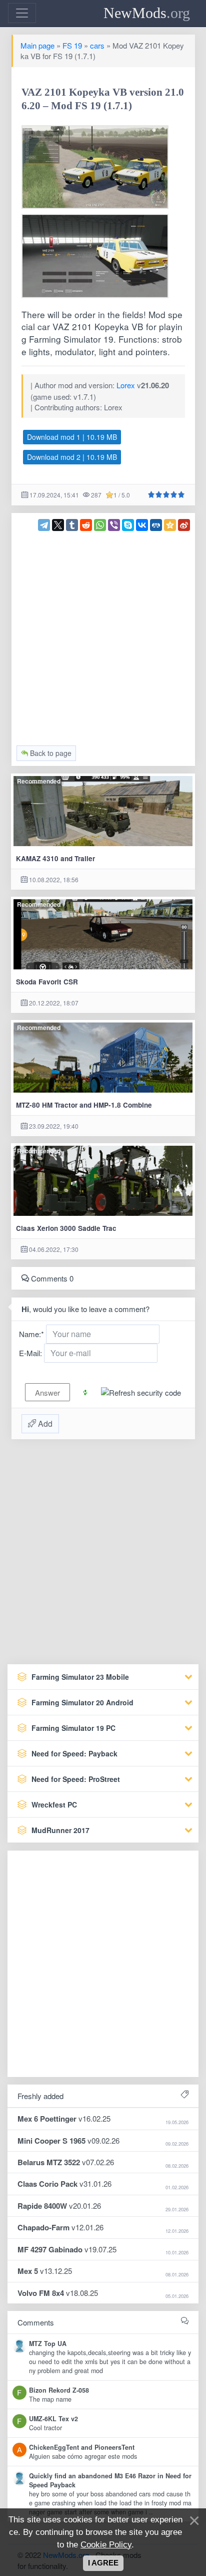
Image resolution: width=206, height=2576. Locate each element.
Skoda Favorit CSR (47, 982)
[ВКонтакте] (142, 525)
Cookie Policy (106, 2544)
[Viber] (114, 525)
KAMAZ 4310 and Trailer (55, 858)
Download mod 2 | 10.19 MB (72, 457)
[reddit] (86, 525)
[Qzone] (170, 525)
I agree (103, 2563)
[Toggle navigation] (22, 13)
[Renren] (156, 525)
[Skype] (128, 525)
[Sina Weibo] (184, 525)
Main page (37, 45)
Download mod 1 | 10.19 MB (72, 437)
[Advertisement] (103, 634)
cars (97, 45)
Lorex (126, 385)
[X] (58, 525)
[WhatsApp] (100, 525)
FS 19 (72, 45)
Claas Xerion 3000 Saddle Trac (66, 1228)
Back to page (50, 753)
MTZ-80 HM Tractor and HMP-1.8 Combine (84, 1105)
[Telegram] (44, 525)
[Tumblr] (72, 525)
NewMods (147, 13)
